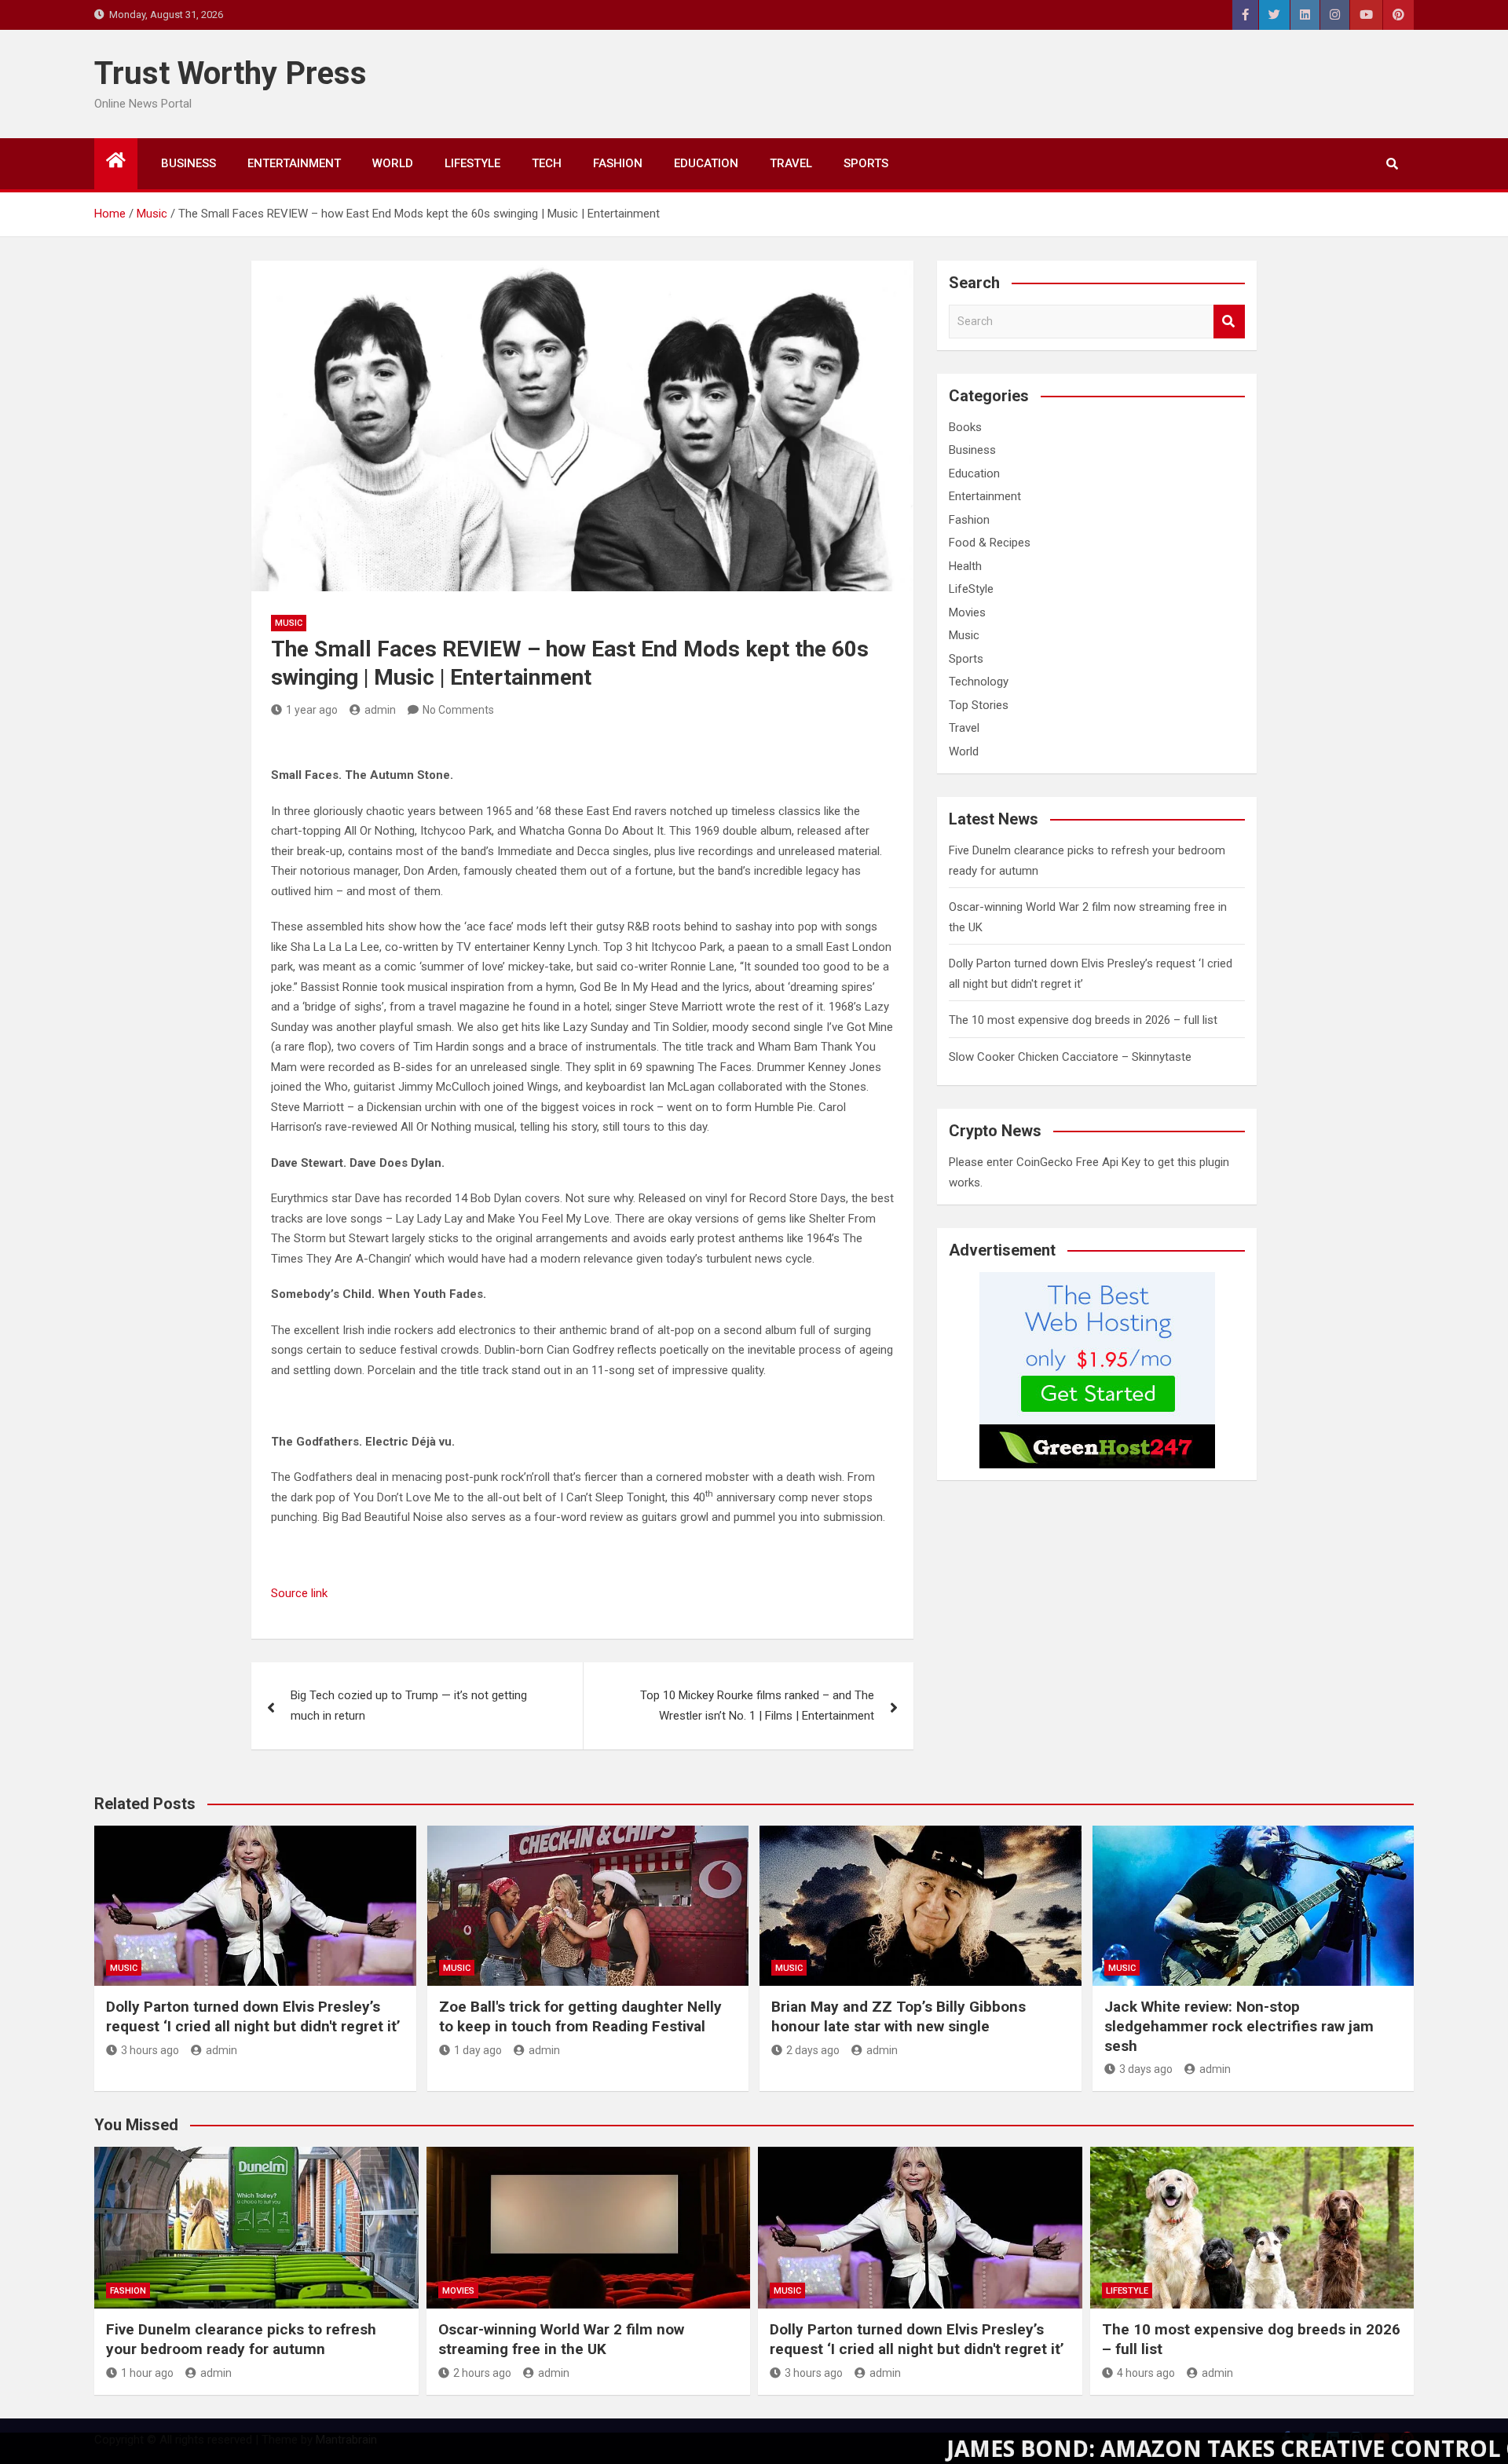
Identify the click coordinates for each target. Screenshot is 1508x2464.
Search (1229, 322)
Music (289, 623)
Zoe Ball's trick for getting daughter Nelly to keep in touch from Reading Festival (580, 2016)
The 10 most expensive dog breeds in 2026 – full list (1083, 1020)
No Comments (458, 710)
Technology (979, 682)
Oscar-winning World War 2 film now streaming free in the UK (561, 2339)
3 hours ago (150, 2050)
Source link (299, 1593)
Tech (547, 163)
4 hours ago (1146, 2373)
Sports (866, 163)
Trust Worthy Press (231, 73)
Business (188, 163)
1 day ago (478, 2050)
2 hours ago (482, 2373)
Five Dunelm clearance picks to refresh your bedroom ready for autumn (241, 2339)
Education (706, 163)
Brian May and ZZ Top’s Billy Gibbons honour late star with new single (899, 2016)
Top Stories (979, 705)
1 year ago (312, 710)
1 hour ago (147, 2373)
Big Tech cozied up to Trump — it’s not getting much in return (409, 1705)
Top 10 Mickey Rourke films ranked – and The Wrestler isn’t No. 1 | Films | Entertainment (757, 1705)
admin (380, 710)
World (393, 163)
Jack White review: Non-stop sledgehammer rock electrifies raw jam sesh (1239, 2026)
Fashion (618, 163)
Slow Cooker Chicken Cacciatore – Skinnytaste (1070, 1057)
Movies (967, 612)
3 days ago (1146, 2069)
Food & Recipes (990, 543)
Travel (791, 163)
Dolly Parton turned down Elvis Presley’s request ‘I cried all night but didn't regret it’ (253, 2016)
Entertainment (294, 163)
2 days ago (813, 2050)
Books (965, 427)
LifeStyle (472, 163)
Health (965, 566)
